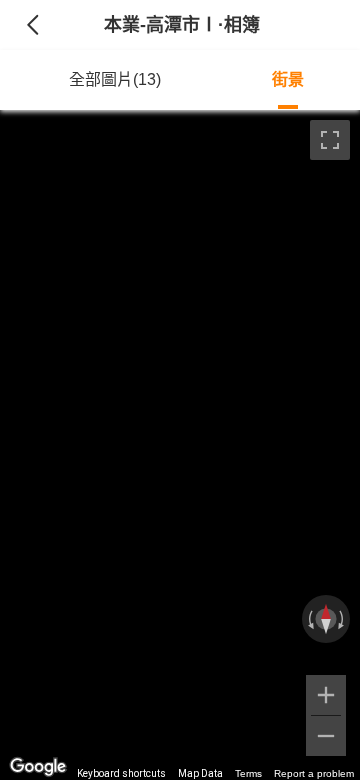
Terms (248, 773)
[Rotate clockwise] (343, 619)
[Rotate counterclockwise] (309, 619)
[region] (180, 445)
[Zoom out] (326, 736)
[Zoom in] (326, 695)
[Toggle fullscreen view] (330, 140)
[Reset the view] (326, 619)
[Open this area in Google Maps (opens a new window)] (38, 767)
